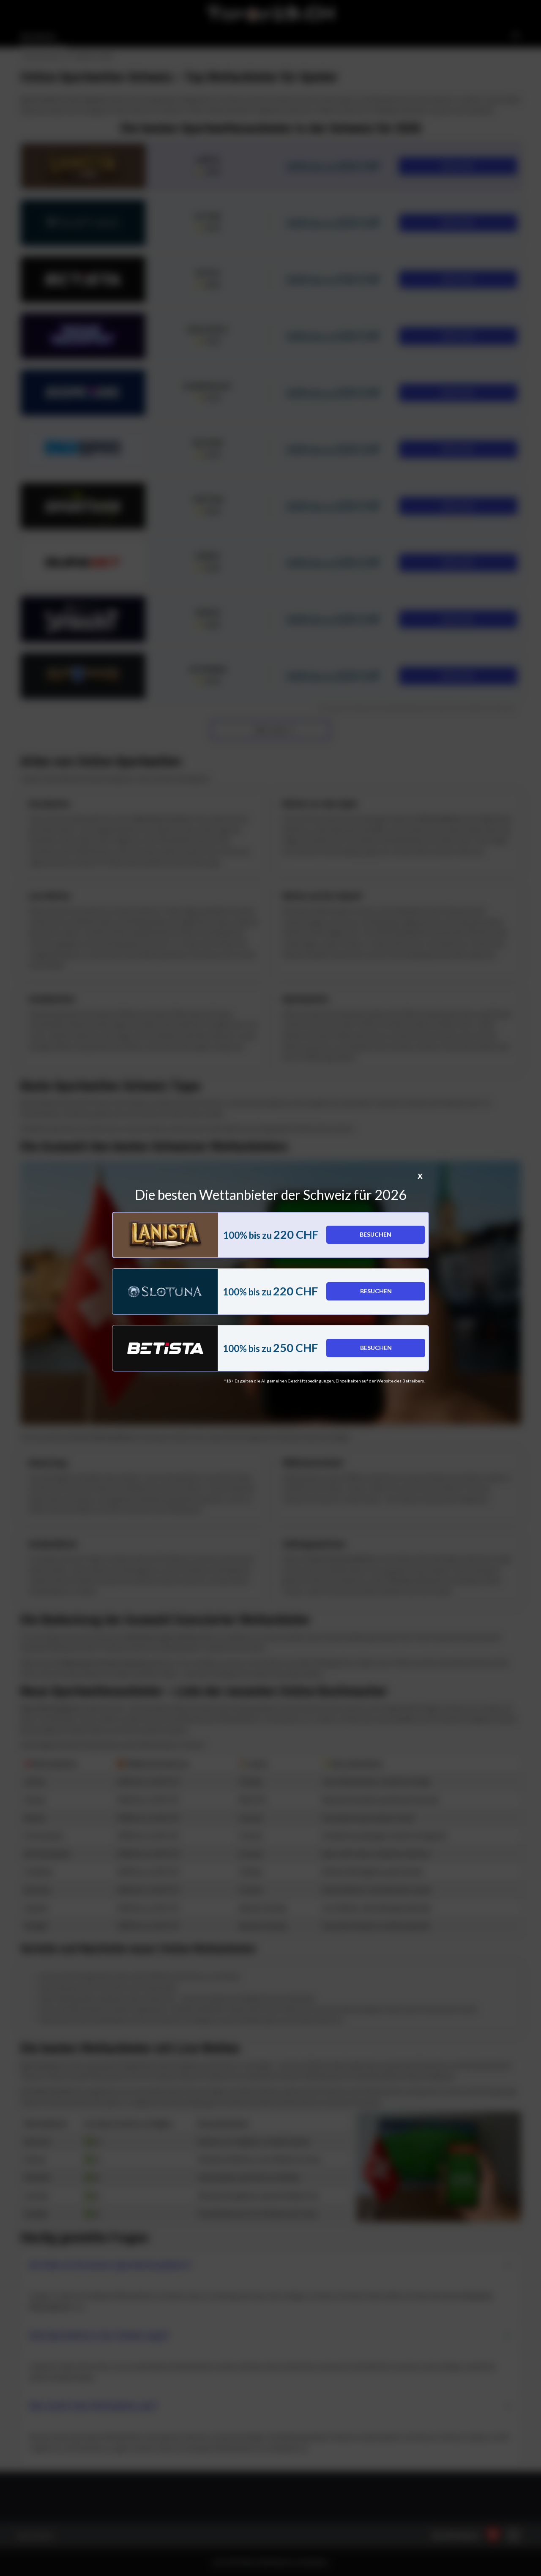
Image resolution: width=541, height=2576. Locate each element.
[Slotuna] (165, 1292)
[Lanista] (165, 1235)
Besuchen (376, 1234)
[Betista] (165, 1348)
